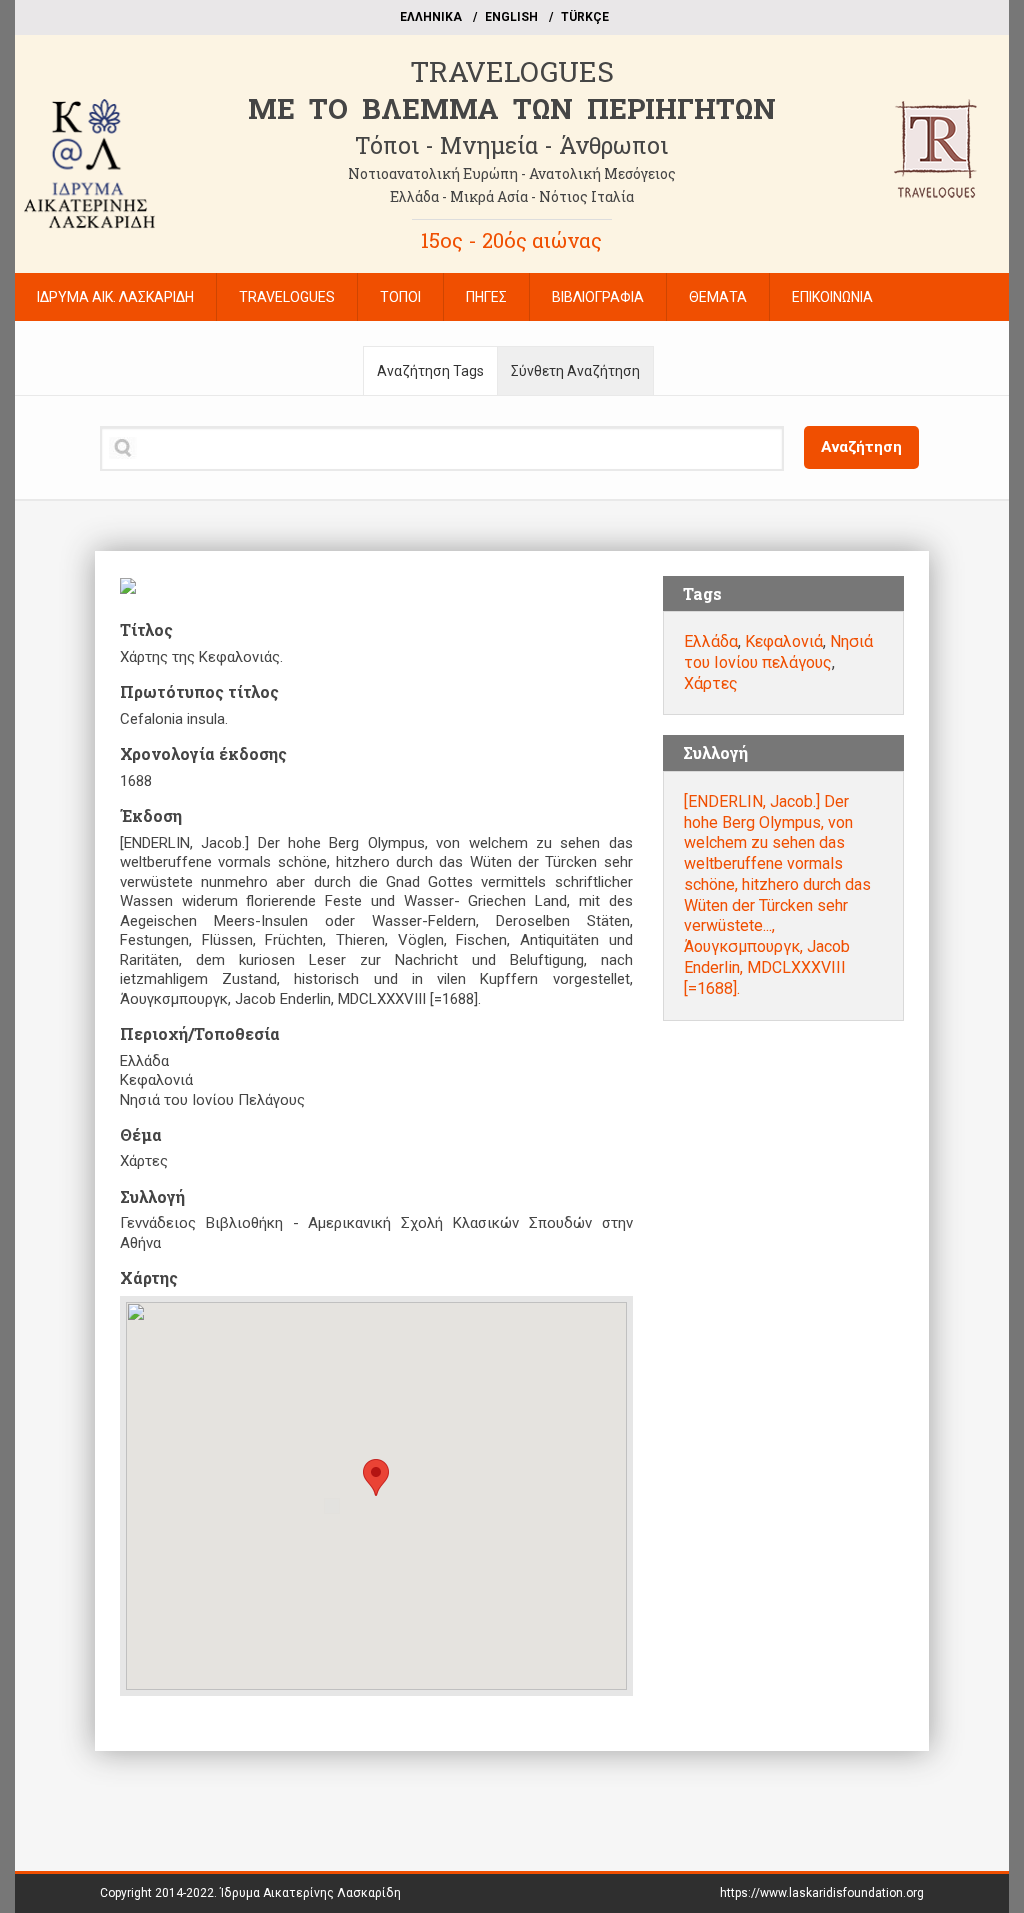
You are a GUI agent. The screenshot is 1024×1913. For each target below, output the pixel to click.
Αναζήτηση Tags (430, 371)
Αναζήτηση (861, 447)
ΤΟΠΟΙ (400, 297)
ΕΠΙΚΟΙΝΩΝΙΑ (832, 297)
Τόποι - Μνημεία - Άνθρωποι (511, 145)
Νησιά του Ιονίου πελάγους (778, 652)
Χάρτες (711, 683)
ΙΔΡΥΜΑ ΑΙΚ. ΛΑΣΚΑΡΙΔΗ (115, 297)
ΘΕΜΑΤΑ (718, 297)
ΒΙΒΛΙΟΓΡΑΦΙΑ (598, 297)
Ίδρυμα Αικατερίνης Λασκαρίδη (310, 1893)
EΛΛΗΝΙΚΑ (431, 17)
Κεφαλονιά (784, 641)
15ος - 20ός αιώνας (511, 240)
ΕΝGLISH (511, 17)
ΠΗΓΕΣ (486, 297)
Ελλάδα (711, 641)
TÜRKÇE (585, 17)
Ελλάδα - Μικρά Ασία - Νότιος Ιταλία (512, 196)
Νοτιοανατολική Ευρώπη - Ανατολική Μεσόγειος (512, 173)
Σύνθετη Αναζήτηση (575, 371)
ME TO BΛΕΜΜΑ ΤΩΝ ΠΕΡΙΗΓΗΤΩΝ (512, 108)
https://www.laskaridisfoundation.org (822, 1893)
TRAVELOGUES (512, 71)
